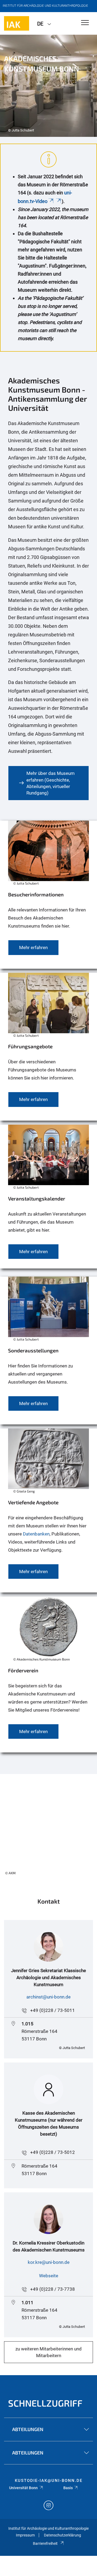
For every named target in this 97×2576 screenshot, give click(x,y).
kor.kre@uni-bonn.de (49, 2262)
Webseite (49, 2276)
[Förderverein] (48, 1674)
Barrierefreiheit (45, 2543)
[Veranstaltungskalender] (48, 1197)
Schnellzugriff (45, 2403)
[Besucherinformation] (48, 853)
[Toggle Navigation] (85, 23)
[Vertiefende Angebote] (48, 1510)
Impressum (25, 2535)
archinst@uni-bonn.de (48, 1997)
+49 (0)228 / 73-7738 (53, 2289)
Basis (68, 2488)
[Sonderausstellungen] (48, 1351)
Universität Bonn (23, 2488)
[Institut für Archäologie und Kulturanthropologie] (17, 23)
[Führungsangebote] (48, 1047)
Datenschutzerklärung (63, 2535)
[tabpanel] (48, 86)
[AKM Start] (48, 1827)
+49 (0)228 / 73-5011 (53, 2010)
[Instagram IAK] (48, 2506)
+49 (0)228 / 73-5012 (53, 2152)
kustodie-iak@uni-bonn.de (49, 2481)
